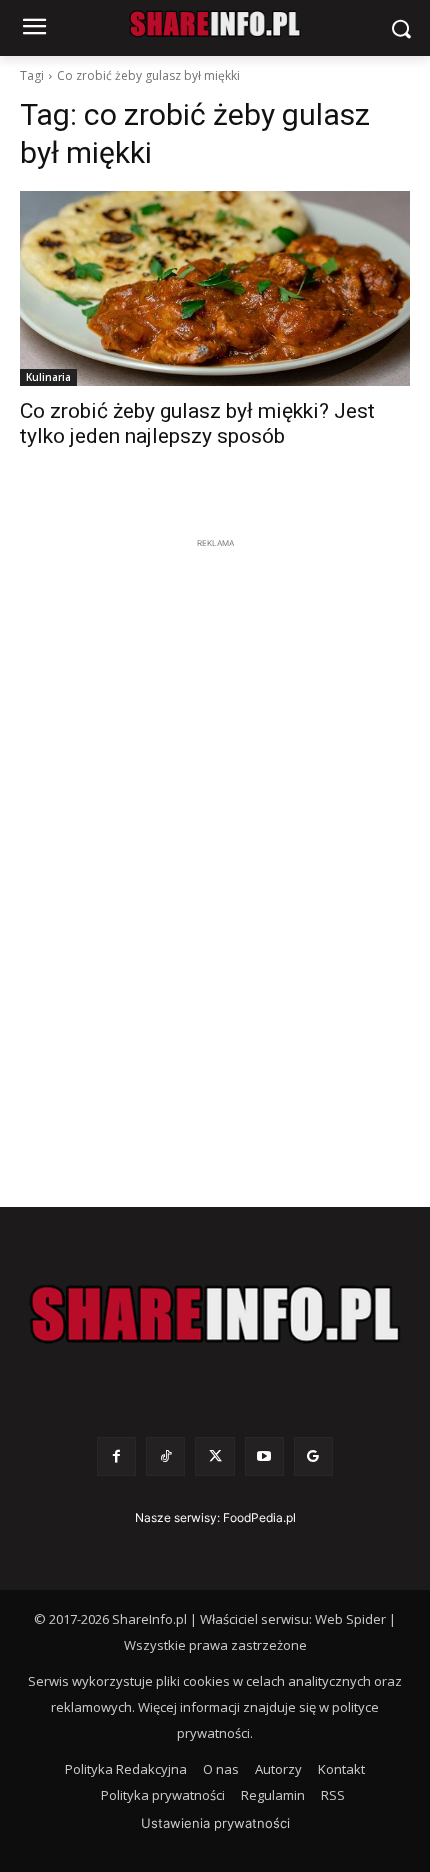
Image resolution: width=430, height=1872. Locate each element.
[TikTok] (165, 1456)
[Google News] (313, 1456)
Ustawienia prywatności (215, 1823)
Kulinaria (48, 377)
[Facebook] (116, 1456)
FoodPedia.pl (259, 1517)
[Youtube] (264, 1456)
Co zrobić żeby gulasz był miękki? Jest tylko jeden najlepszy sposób (197, 423)
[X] (214, 1456)
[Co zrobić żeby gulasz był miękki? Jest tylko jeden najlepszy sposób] (215, 288)
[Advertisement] (215, 854)
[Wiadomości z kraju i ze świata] (215, 24)
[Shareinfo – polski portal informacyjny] (215, 1314)
